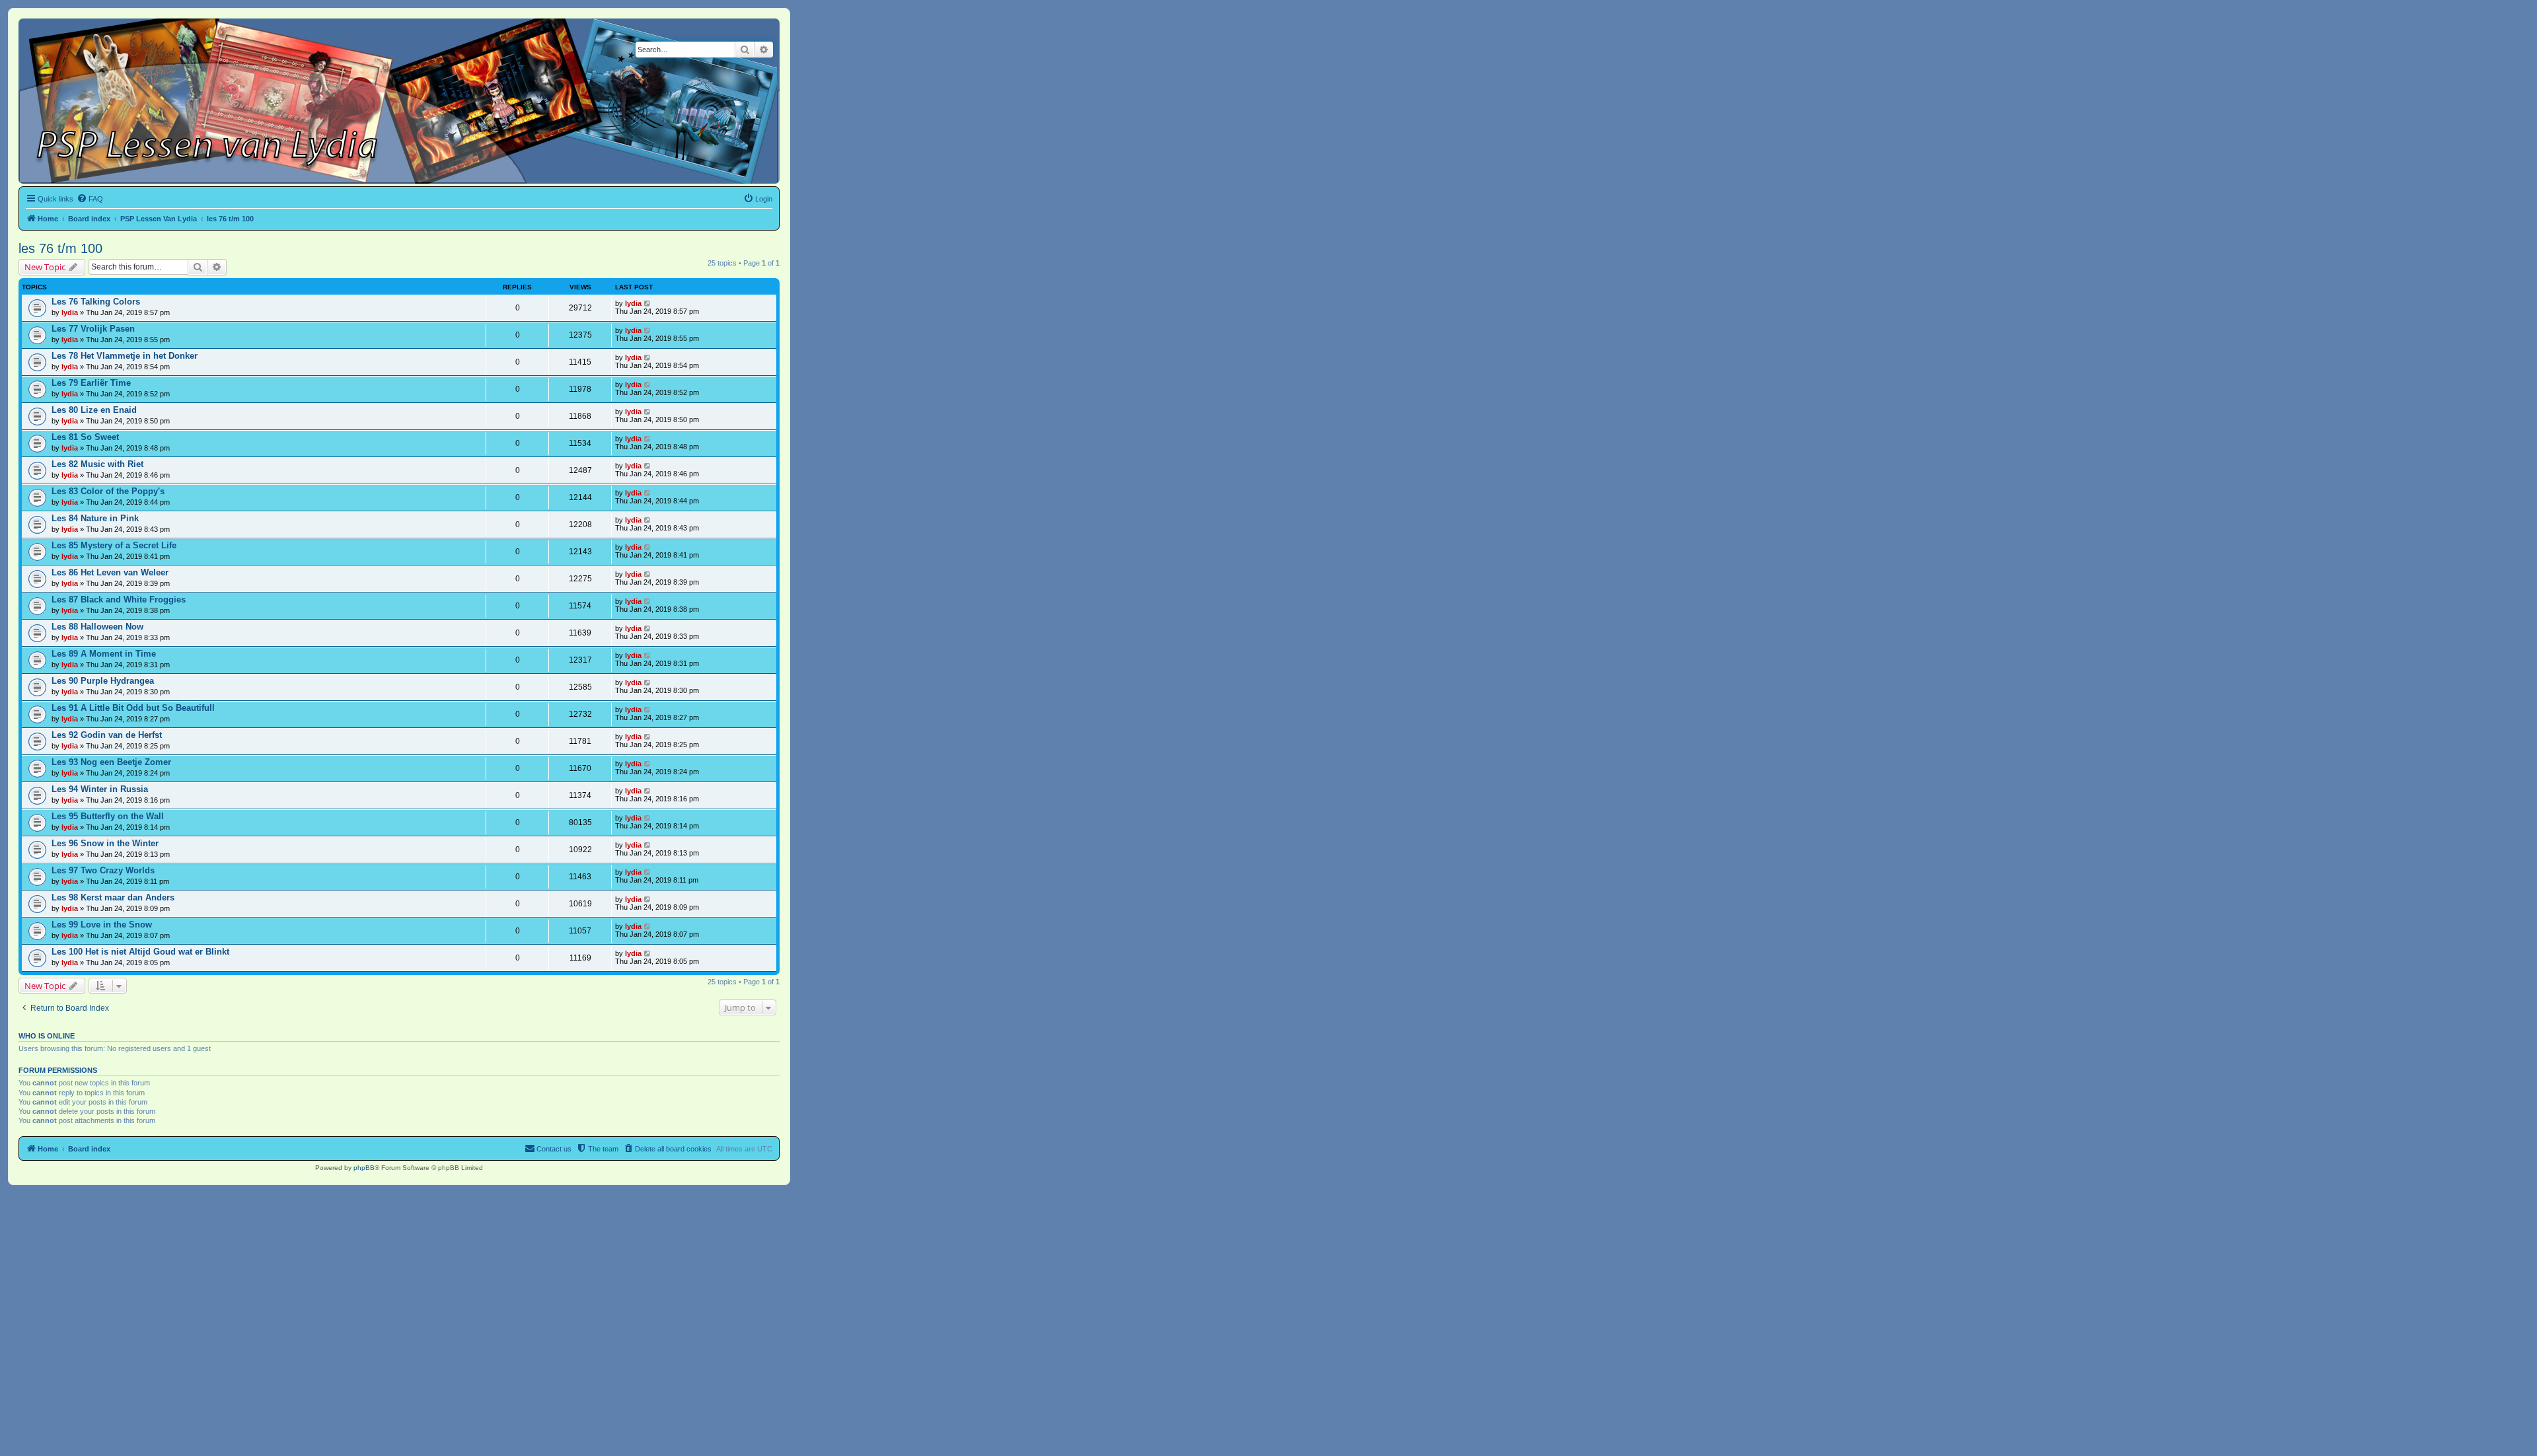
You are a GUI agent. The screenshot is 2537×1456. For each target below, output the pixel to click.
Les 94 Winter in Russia (100, 789)
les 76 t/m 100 (60, 248)
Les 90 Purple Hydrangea (103, 681)
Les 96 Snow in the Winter (105, 843)
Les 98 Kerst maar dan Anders (113, 897)
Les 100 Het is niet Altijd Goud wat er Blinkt (140, 952)
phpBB (364, 1168)
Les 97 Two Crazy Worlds (103, 870)
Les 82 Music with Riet (97, 464)
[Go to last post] (648, 303)
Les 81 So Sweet (85, 437)
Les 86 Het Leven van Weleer (110, 572)
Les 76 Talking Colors (96, 302)
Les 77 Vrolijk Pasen (93, 329)
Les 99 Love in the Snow (102, 925)
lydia (70, 312)
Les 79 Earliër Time (91, 383)
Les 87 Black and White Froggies (119, 600)
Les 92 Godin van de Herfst (107, 735)
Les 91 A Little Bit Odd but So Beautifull (133, 708)
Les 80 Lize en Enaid (94, 410)
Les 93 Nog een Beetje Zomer (111, 762)
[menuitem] (90, 199)
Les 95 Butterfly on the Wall (108, 816)
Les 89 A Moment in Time (104, 654)
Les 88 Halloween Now (97, 627)
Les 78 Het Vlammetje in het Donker (125, 356)
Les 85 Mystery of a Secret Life (114, 545)
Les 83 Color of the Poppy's (108, 491)
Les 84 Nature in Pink (95, 518)
